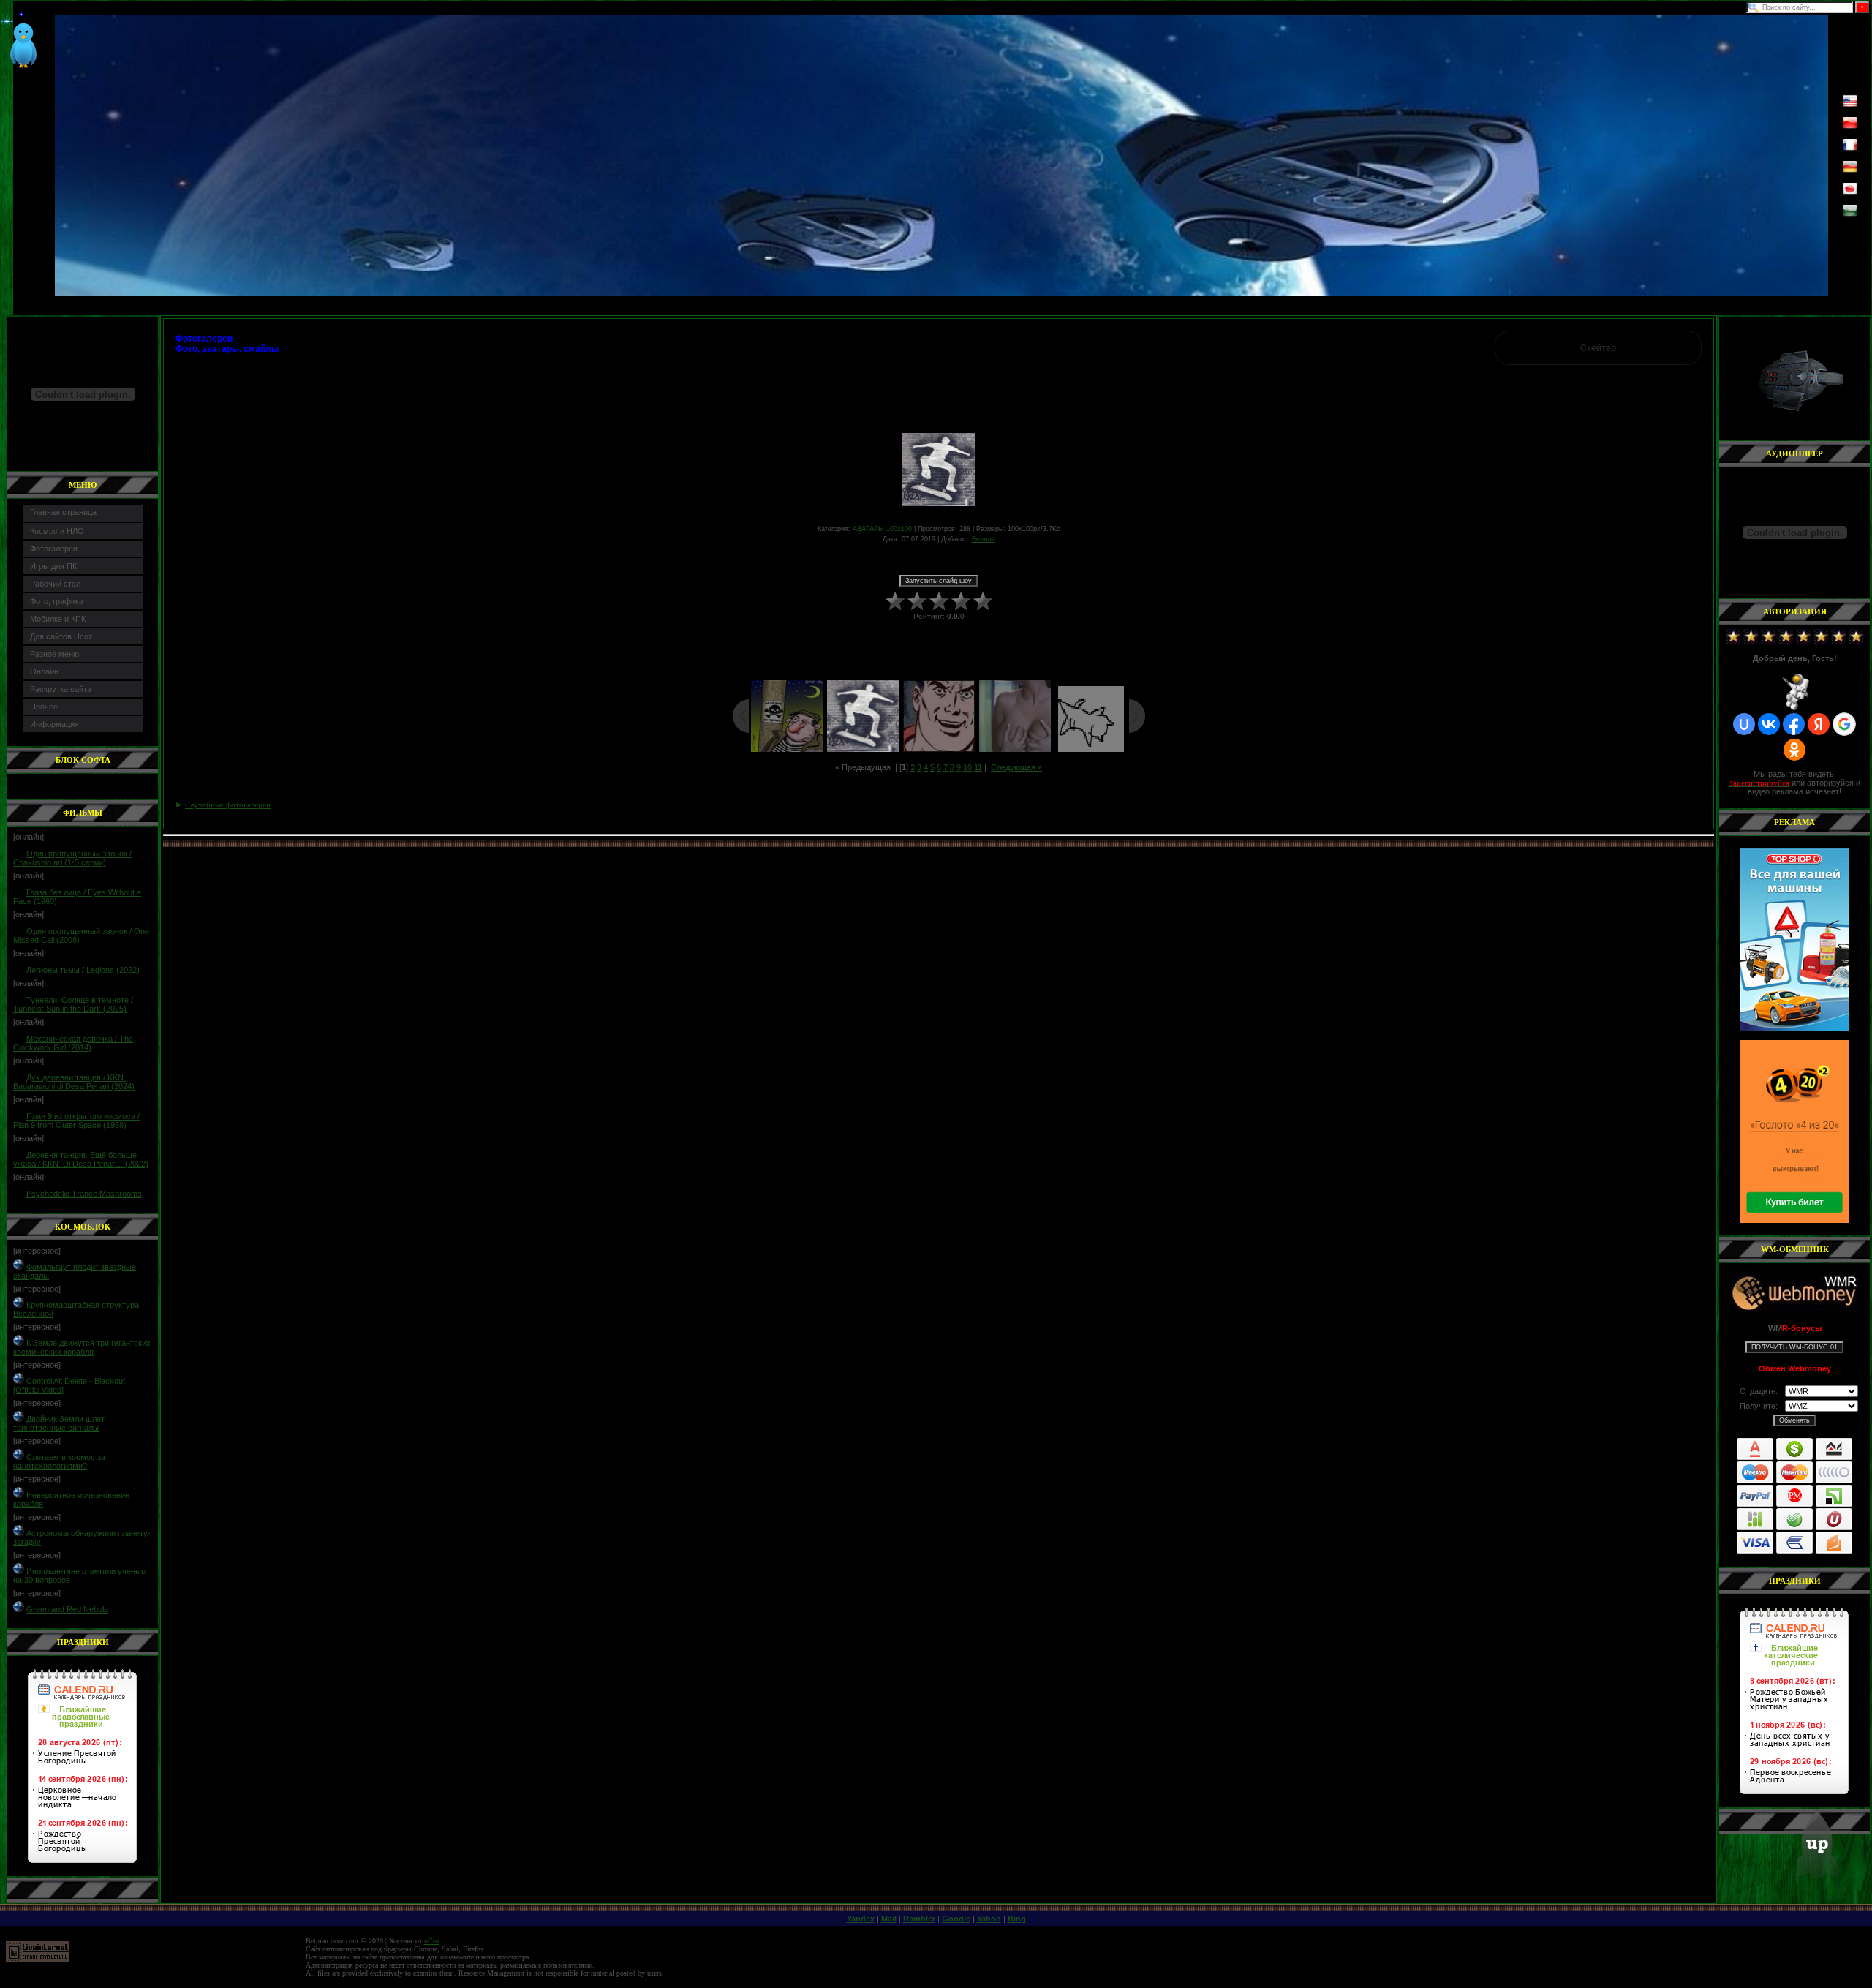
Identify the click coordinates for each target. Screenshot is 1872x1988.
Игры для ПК (53, 566)
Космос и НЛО (57, 531)
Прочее (44, 707)
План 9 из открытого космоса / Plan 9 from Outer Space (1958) (76, 1121)
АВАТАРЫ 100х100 (882, 529)
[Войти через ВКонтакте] (1769, 724)
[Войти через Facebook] (1794, 724)
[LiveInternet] (37, 1960)
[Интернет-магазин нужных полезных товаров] (1794, 940)
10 (967, 767)
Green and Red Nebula (67, 1609)
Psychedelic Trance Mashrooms (84, 1194)
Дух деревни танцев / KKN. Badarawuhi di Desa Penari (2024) (74, 1082)
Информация (54, 724)
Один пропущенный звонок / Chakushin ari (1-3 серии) (72, 858)
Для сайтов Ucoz (61, 636)
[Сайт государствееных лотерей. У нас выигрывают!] (1794, 1132)
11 (978, 767)
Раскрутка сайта (61, 689)
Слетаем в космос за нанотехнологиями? (59, 1461)
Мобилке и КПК (58, 619)
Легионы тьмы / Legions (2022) (83, 970)
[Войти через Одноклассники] (1794, 750)
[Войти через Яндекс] (1819, 724)
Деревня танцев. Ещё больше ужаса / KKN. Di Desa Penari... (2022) (81, 1159)
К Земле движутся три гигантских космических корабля (82, 1347)
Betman (984, 539)
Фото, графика (57, 601)
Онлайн (44, 671)
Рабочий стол (55, 584)
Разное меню (54, 654)
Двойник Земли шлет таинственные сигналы (59, 1423)
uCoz (432, 1941)
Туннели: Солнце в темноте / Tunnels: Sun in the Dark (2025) (73, 1004)
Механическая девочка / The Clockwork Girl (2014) (73, 1043)
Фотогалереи (54, 549)
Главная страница (63, 512)
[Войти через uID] (1744, 724)
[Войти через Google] (1844, 724)
